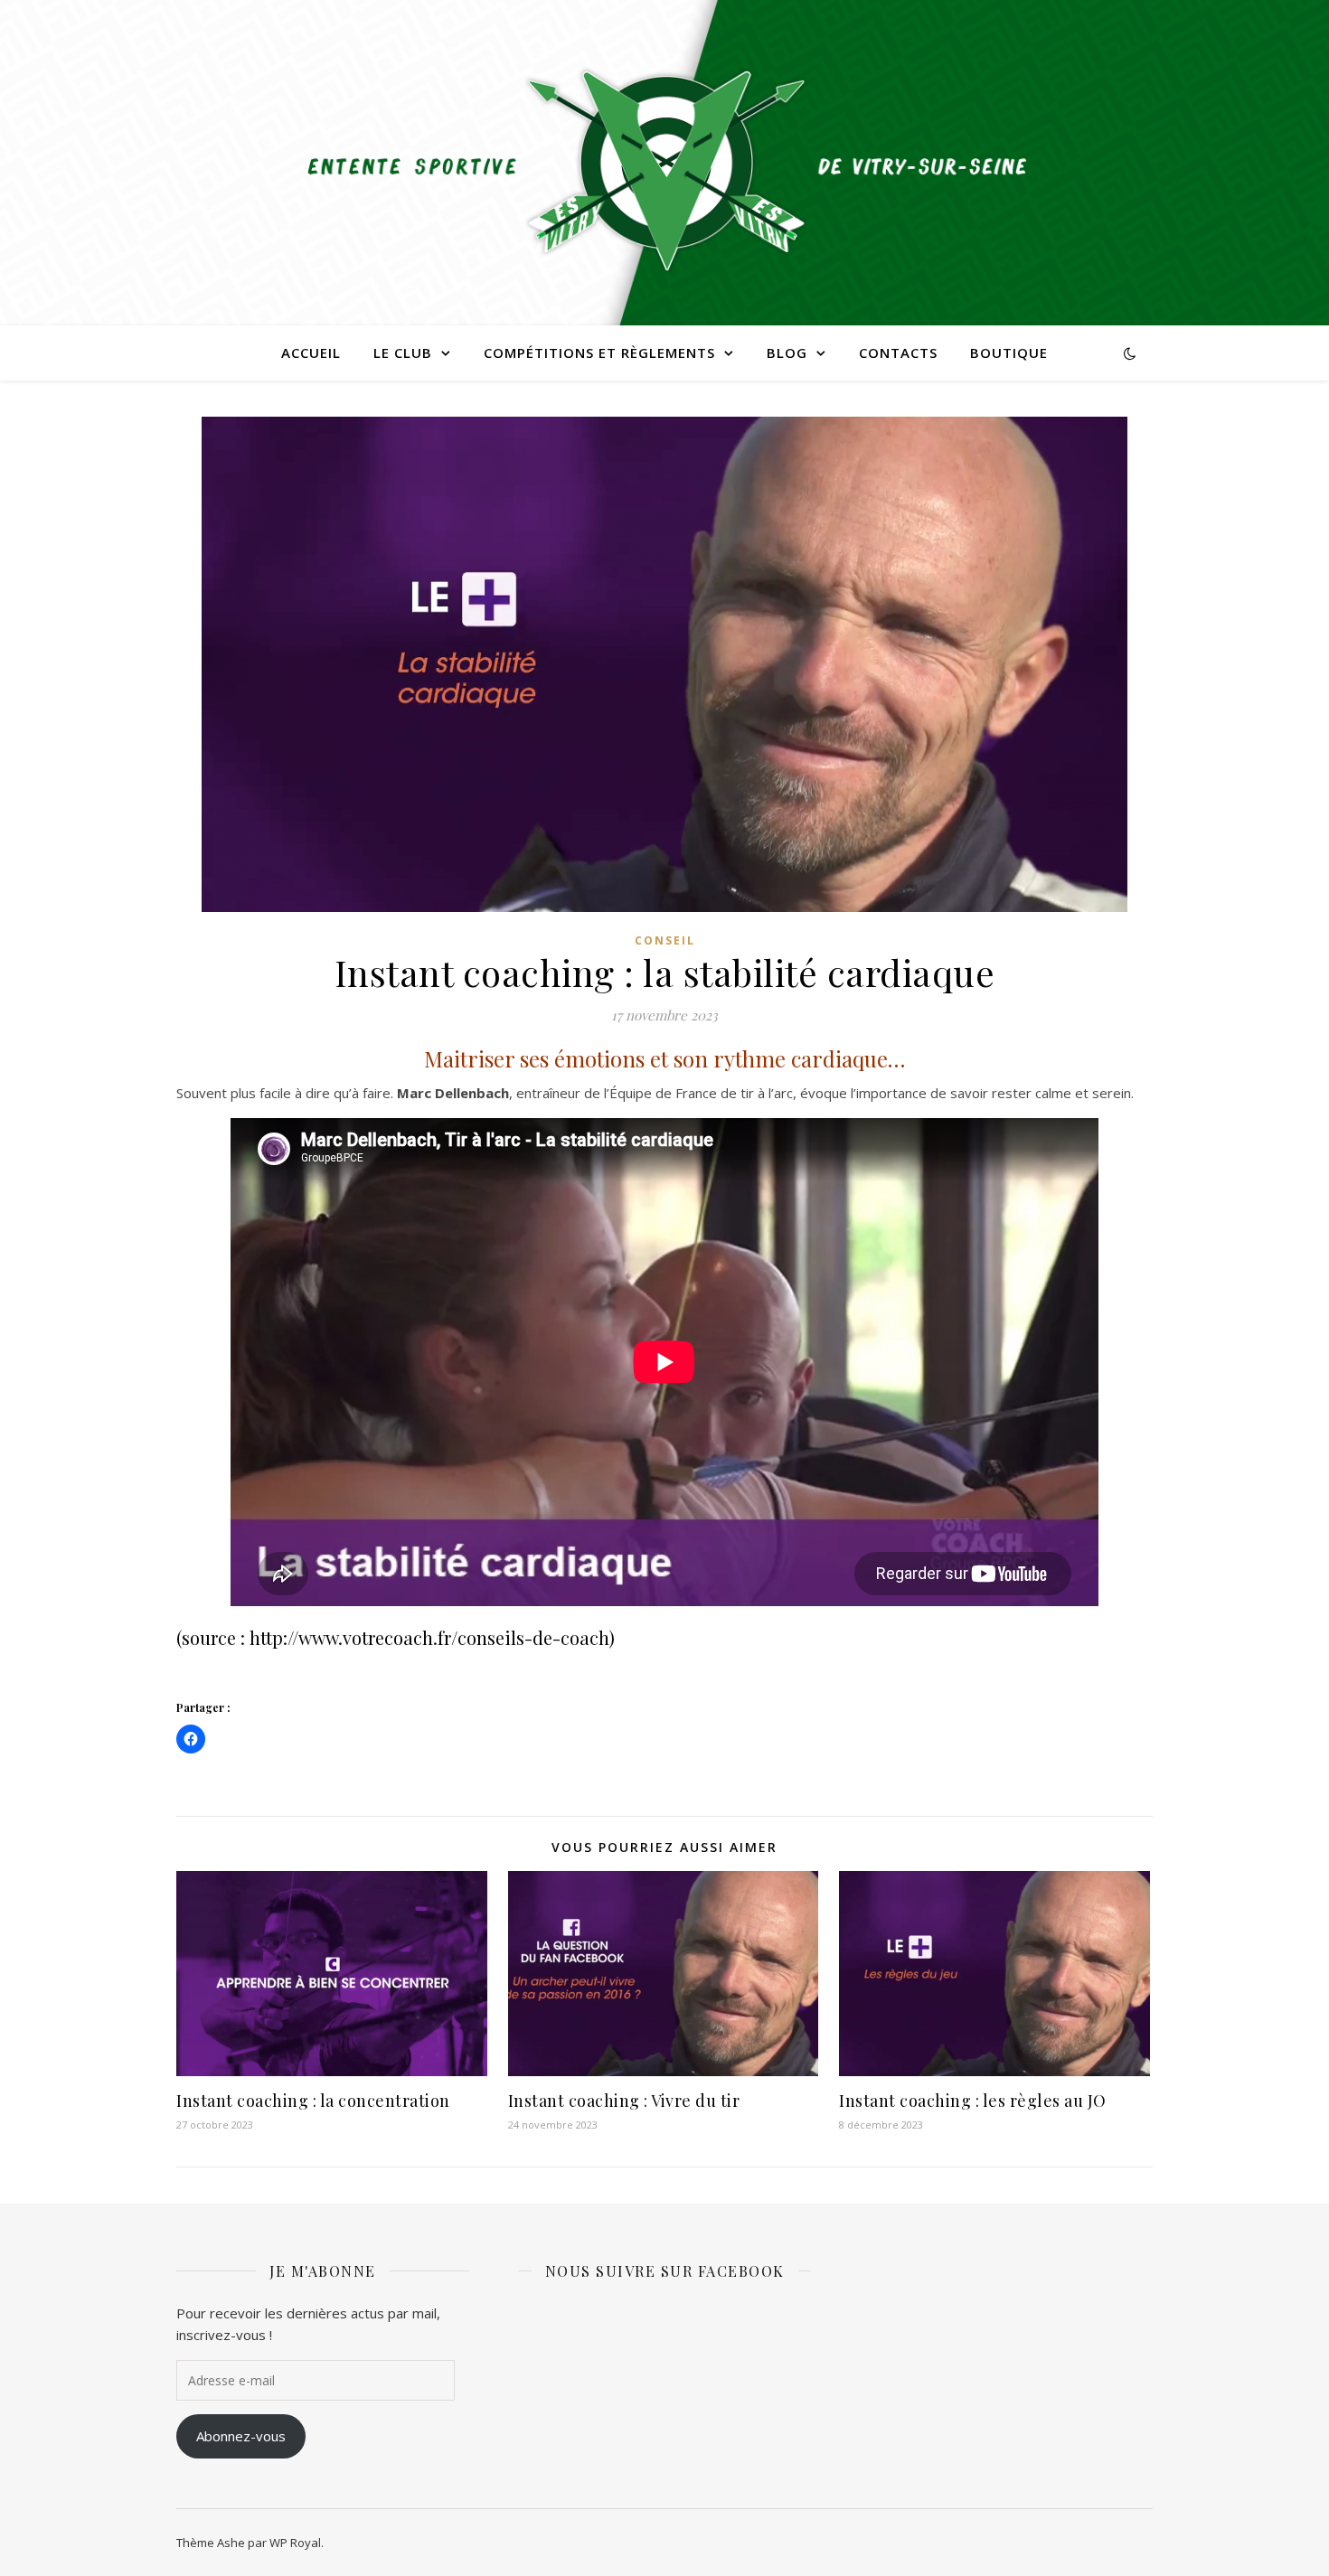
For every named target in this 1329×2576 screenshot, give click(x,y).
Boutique (1009, 353)
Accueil (311, 353)
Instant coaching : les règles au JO (973, 2101)
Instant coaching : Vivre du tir (624, 2101)
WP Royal (295, 2543)
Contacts (898, 353)
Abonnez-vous (241, 2436)
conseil (665, 940)
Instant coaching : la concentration (313, 2101)
